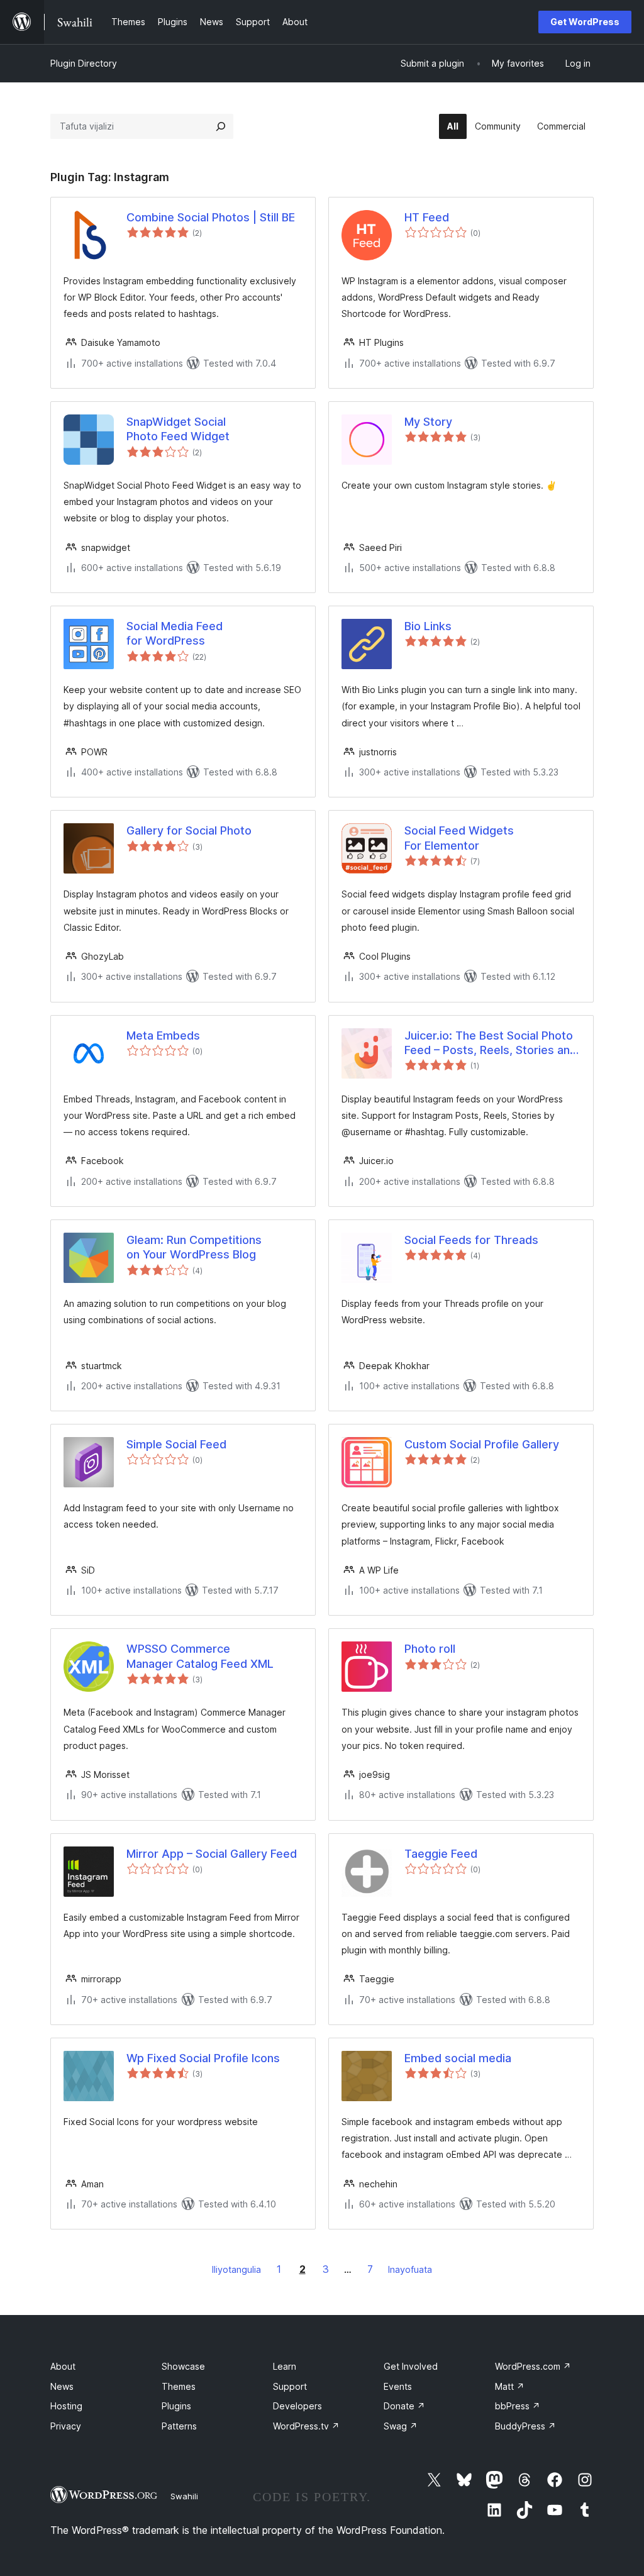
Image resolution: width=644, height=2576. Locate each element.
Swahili (184, 2496)
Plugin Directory (84, 63)
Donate (404, 2406)
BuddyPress (525, 2426)
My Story (428, 422)
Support (290, 2386)
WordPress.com (533, 2366)
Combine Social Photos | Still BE (211, 217)
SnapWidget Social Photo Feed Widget (178, 429)
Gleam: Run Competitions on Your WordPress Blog (194, 1247)
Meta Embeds (163, 1035)
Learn (285, 2366)
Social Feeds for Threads (471, 1240)
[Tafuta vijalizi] (221, 126)
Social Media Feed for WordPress (175, 633)
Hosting (66, 2406)
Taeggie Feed (441, 1854)
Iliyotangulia (236, 2269)
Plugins (176, 2406)
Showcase (183, 2366)
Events (398, 2386)
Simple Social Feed (176, 1444)
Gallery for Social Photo (189, 830)
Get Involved (411, 2366)
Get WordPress (585, 22)
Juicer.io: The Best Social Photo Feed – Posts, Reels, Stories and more (491, 1043)
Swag (401, 2426)
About (63, 2366)
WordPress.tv (306, 2426)
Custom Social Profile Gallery (482, 1444)
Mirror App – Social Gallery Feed (212, 1854)
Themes (179, 2386)
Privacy (66, 2426)
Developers (297, 2406)
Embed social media (458, 2058)
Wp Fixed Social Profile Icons (203, 2058)
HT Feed (427, 217)
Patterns (179, 2426)
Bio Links (428, 626)
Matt (510, 2386)
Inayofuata (410, 2269)
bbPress (518, 2406)
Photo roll (430, 1649)
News (62, 2386)
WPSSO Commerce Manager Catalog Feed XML (200, 1656)
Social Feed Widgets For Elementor (459, 838)
